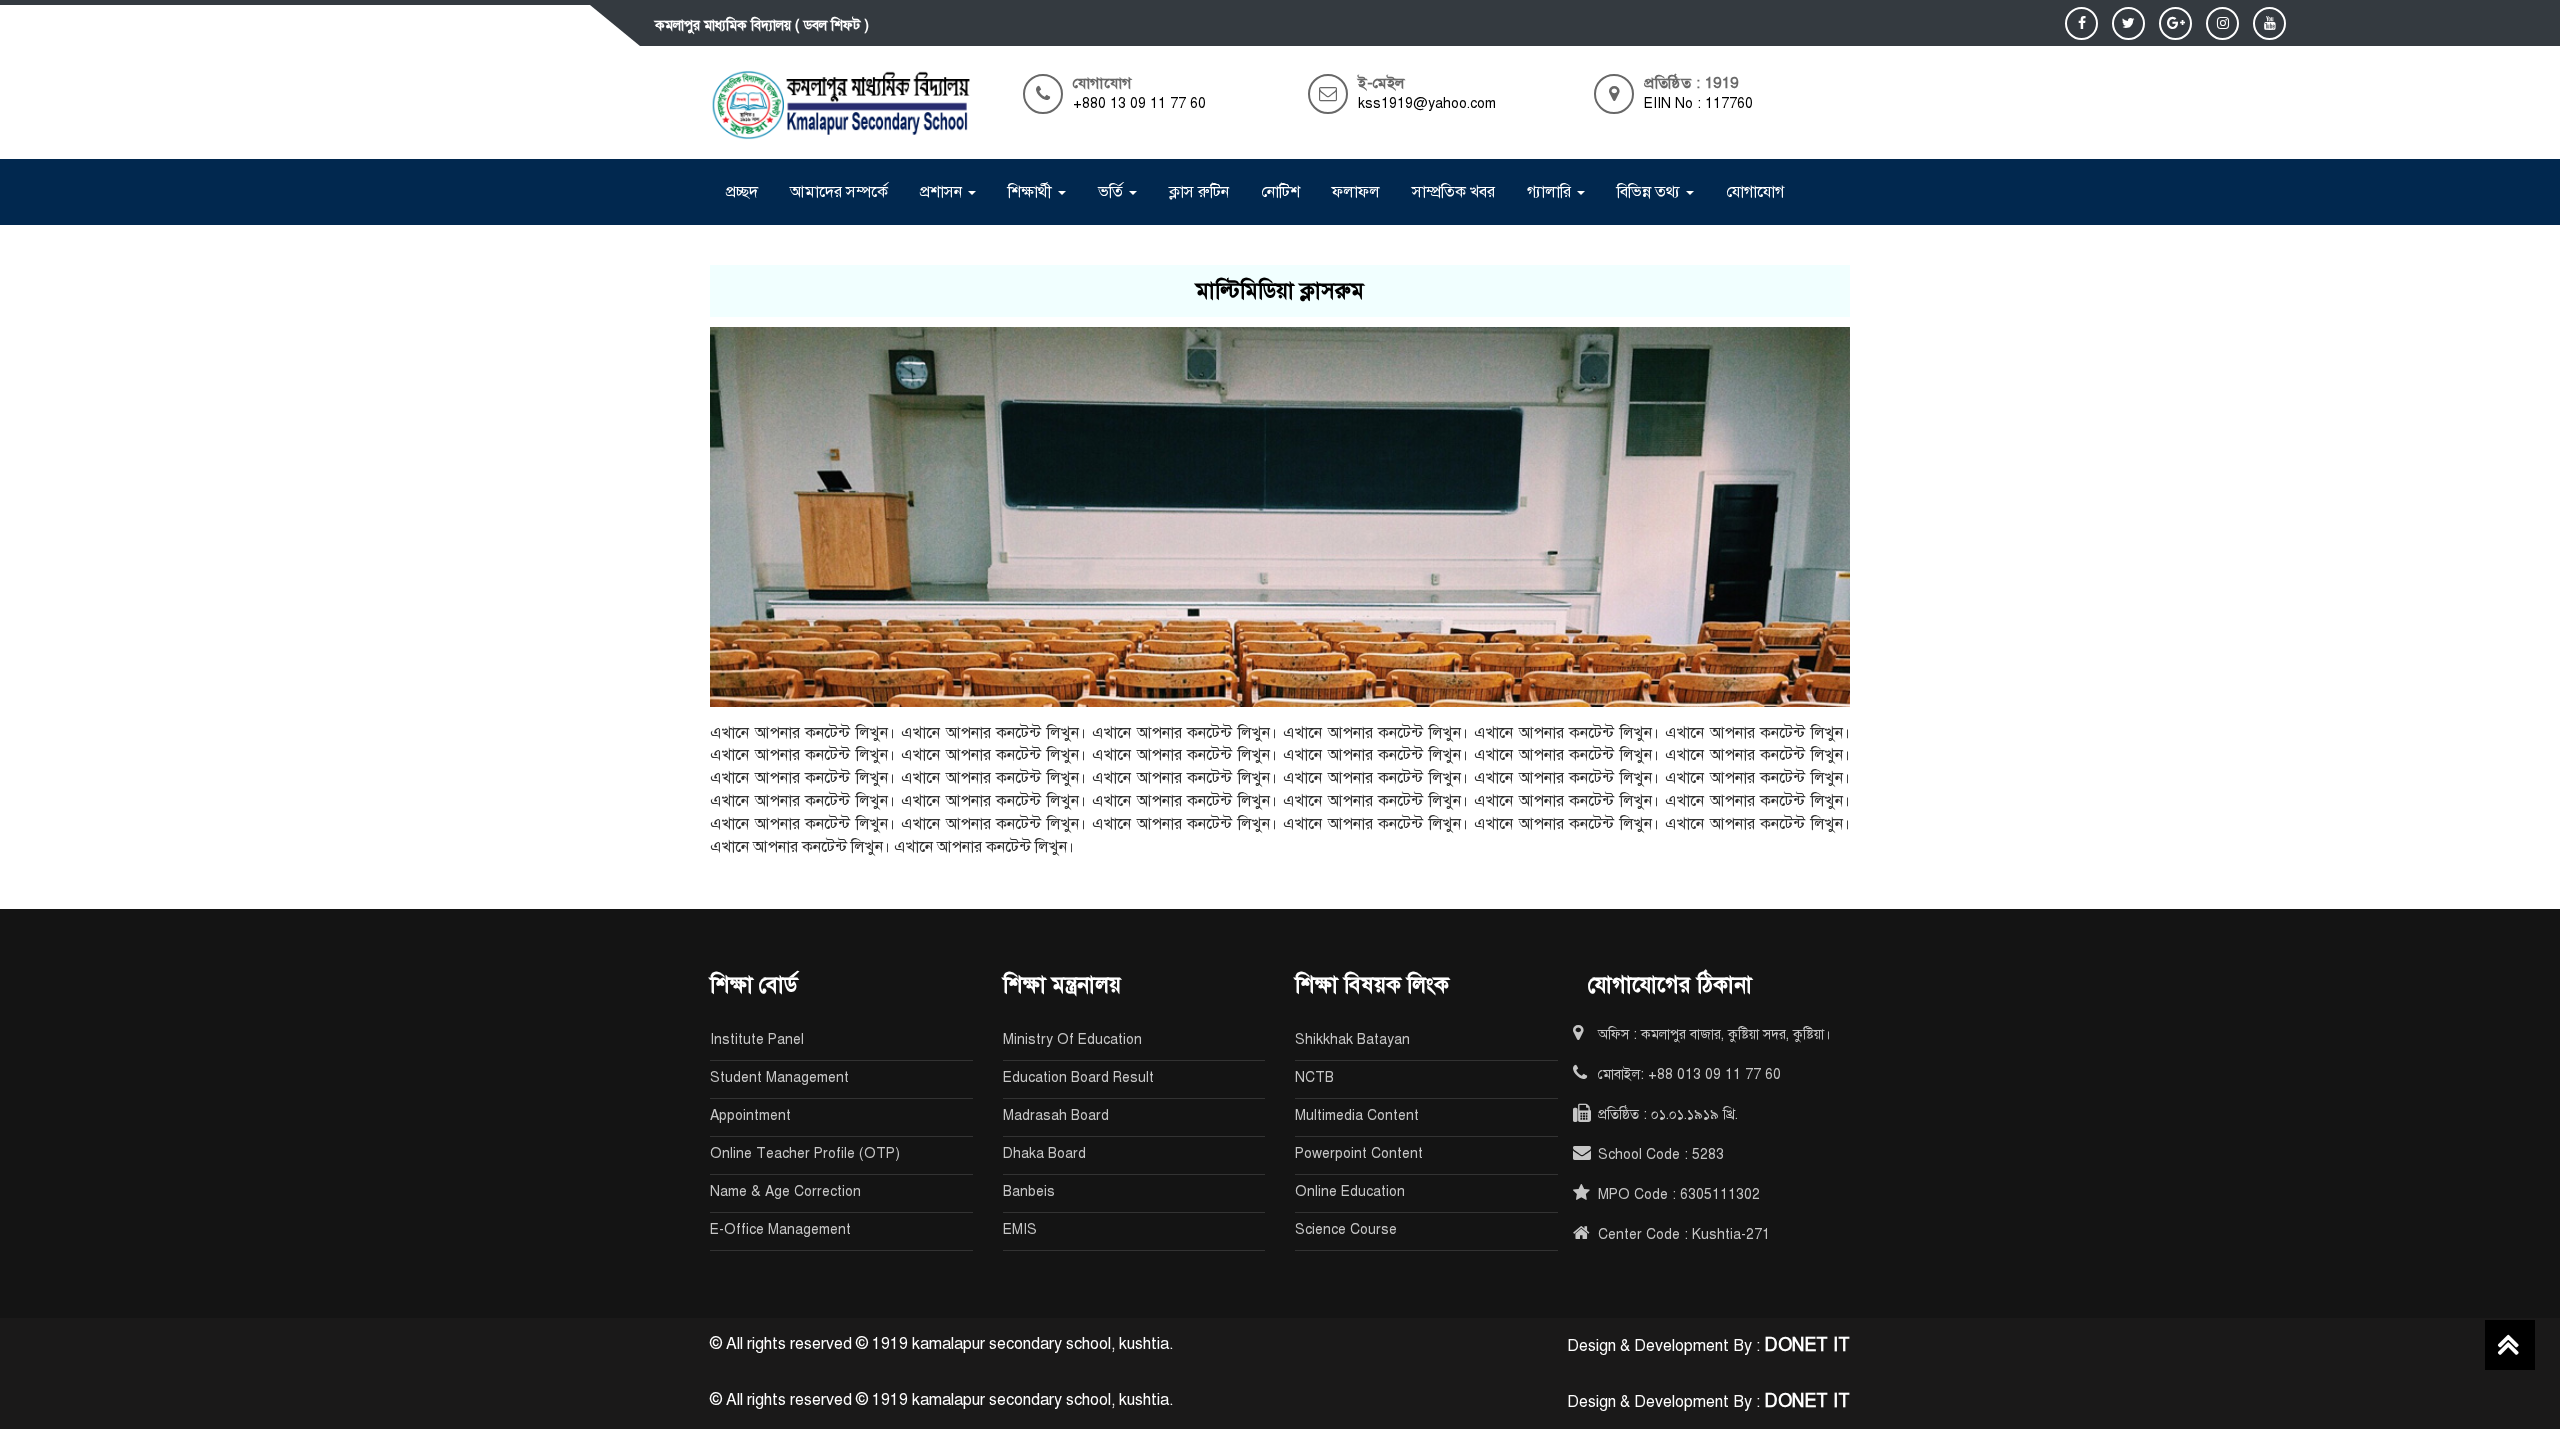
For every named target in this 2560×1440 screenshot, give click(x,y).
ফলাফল (1356, 192)
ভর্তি (1112, 192)
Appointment (750, 1115)
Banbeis (1029, 1191)
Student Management (779, 1077)
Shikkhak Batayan (1352, 1039)
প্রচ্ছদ (742, 192)
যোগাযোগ (1755, 192)
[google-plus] (2175, 23)
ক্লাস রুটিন (1199, 192)
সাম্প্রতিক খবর (1453, 192)
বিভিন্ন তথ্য (1650, 192)
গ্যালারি (1551, 192)
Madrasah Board (1056, 1115)
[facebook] (2081, 23)
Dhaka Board (1044, 1153)
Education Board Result (1078, 1077)
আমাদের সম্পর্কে (839, 192)
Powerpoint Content (1359, 1153)
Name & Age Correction (785, 1191)
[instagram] (2222, 23)
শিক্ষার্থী (1032, 192)
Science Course (1346, 1229)
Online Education (1350, 1191)
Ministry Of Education (1072, 1039)
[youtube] (2269, 23)
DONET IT (1807, 1345)
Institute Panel (757, 1039)
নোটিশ (1280, 192)
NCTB (1314, 1077)
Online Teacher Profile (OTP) (805, 1153)
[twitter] (2128, 23)
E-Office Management (780, 1229)
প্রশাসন (943, 192)
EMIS (1020, 1229)
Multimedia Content (1357, 1115)
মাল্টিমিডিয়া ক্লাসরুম (1280, 290)
